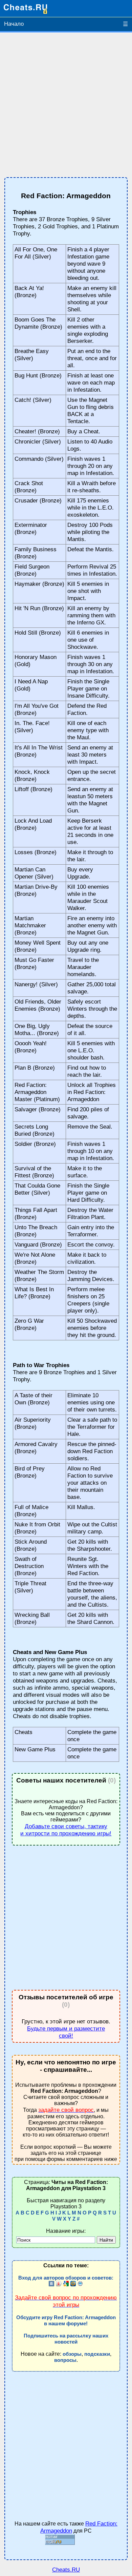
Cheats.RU (66, 2570)
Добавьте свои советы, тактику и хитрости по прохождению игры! (66, 1830)
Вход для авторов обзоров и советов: (66, 2278)
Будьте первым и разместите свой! (66, 2032)
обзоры (72, 2354)
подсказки (97, 2354)
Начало (14, 24)
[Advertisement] (66, 105)
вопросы (65, 2360)
